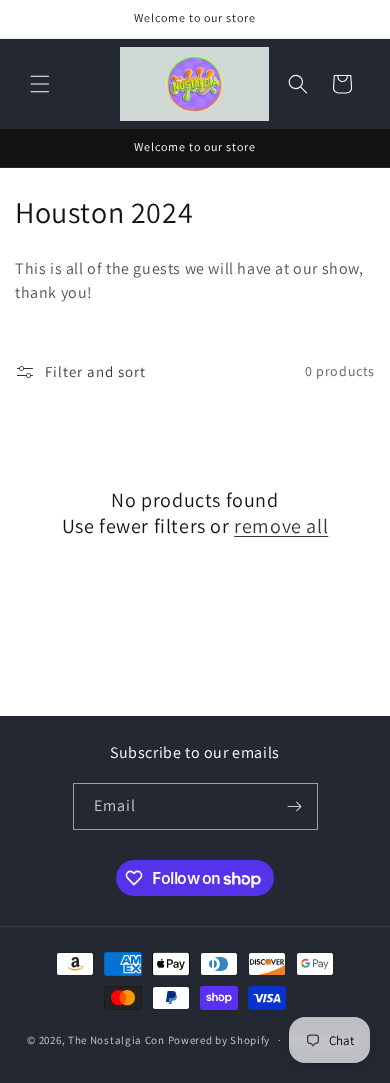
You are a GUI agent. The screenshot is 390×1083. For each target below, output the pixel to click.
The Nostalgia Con (116, 1040)
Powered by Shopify (219, 1040)
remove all (281, 526)
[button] (40, 84)
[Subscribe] (295, 806)
